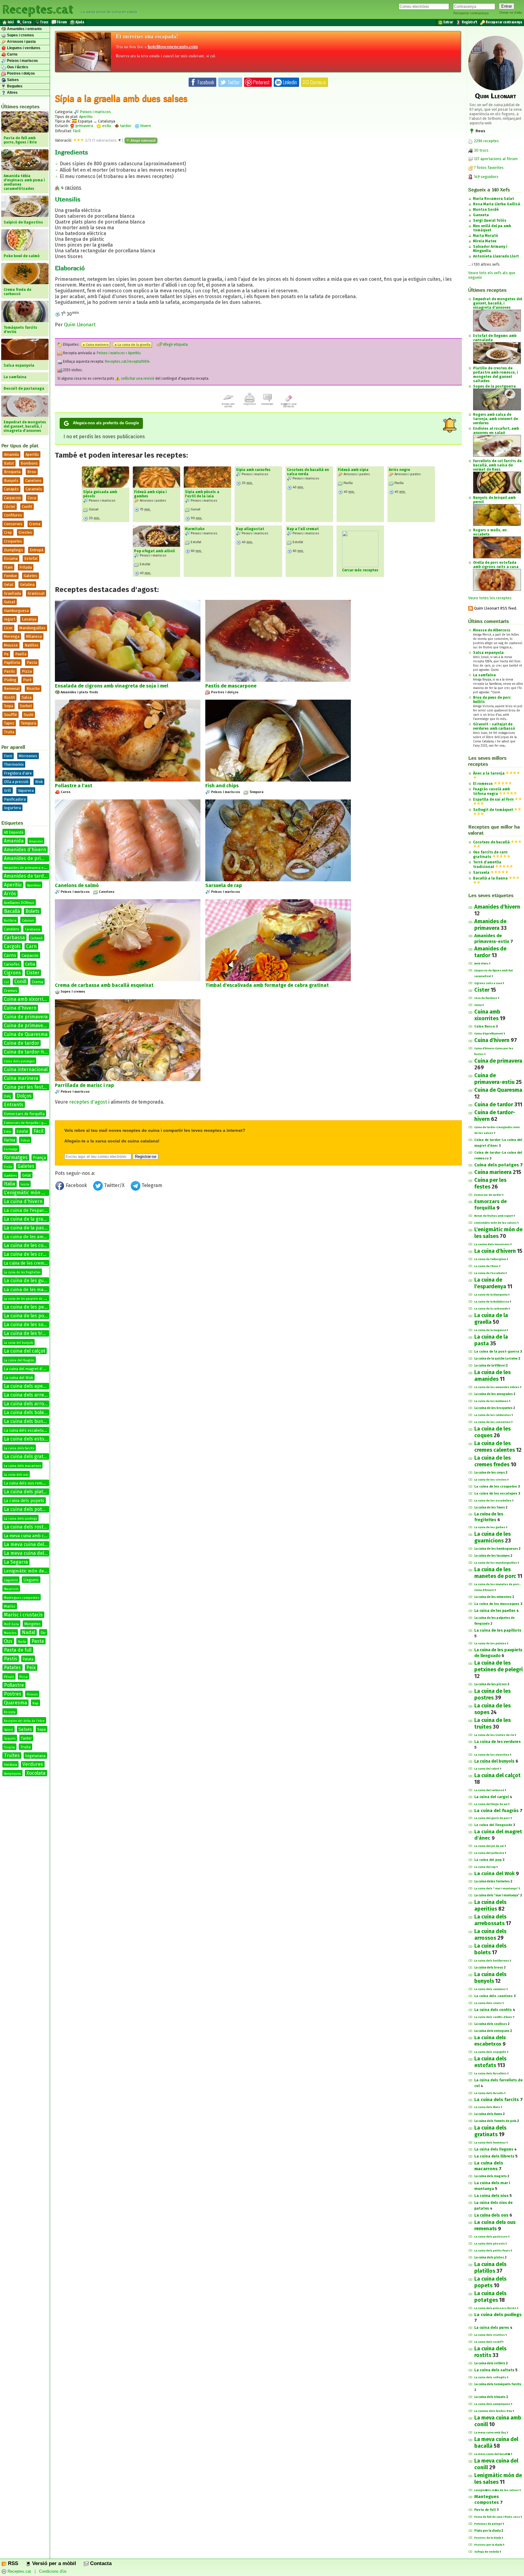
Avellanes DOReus (19, 903)
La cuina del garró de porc (492, 1818)
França (39, 1158)
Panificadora (15, 799)
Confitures (13, 515)
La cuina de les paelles (495, 1611)
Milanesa (34, 636)
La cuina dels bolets (26, 1412)
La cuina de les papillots (498, 1630)
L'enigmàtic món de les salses (37, 1193)
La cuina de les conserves (492, 1422)
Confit (27, 507)
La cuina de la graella (27, 1219)
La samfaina (484, 675)
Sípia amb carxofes (253, 470)
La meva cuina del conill (30, 1553)
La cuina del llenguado (493, 1825)
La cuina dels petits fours (492, 2251)
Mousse (11, 645)
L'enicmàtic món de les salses (495, 1223)
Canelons (33, 481)
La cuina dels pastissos (491, 2237)
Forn (8, 756)
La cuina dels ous (16, 1475)
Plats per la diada (487, 2531)
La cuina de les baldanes (491, 1401)
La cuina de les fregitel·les (22, 1273)
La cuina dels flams (488, 2114)
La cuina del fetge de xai (491, 1804)
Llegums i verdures (23, 48)
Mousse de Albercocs (492, 630)
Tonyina (9, 1747)
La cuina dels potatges (29, 1509)
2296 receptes (486, 141)
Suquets (10, 1739)
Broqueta (12, 472)
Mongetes (32, 1624)
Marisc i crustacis (23, 1615)
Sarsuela (481, 873)
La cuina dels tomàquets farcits (498, 2384)
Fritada (26, 567)
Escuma (11, 558)
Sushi (29, 715)
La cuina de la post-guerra (497, 1352)
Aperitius (34, 885)
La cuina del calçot (25, 1351)
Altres (12, 92)
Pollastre (14, 1685)
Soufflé (10, 715)
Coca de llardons (486, 998)
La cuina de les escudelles (493, 1501)
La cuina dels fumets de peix (495, 2121)
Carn (31, 946)
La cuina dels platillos (28, 1492)
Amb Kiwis (481, 963)
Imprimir (250, 404)
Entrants (14, 1105)
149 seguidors (486, 177)
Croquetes (13, 541)
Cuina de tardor (22, 1043)
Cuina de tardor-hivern (30, 1052)
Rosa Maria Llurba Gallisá (497, 204)
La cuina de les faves (490, 1508)
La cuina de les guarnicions (34, 1281)
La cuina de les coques (29, 1245)
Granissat (36, 593)
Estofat (31, 558)
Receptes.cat (38, 9)
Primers (32, 1695)
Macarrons (11, 1589)
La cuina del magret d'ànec (27, 1369)
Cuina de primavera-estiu (32, 1026)
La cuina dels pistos (489, 2258)
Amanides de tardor (26, 876)
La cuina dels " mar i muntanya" (496, 1888)
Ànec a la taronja (489, 773)
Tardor (26, 1738)
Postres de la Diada (488, 2538)
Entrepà (37, 550)
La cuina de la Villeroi (490, 1366)
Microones (28, 756)
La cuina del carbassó (489, 1790)
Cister (33, 973)
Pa (6, 654)
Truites (12, 1755)
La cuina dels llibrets (494, 2156)
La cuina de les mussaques (497, 1604)
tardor (125, 126)
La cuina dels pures (492, 2328)
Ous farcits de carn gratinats (490, 854)
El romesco (483, 784)
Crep (8, 532)
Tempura (29, 723)
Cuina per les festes (26, 1087)
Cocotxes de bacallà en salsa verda (308, 472)
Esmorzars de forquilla (24, 1114)
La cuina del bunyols (18, 1343)
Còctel (10, 507)
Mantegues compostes (22, 1598)
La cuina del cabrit (487, 1769)
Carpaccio (12, 498)
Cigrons (12, 973)
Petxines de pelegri (488, 2524)
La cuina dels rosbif (488, 2342)
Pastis (11, 1659)
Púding (10, 680)
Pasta (32, 662)
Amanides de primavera (31, 858)
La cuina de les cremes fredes (33, 1263)
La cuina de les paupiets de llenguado (31, 1299)
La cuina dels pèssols (490, 2244)
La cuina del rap (485, 1867)
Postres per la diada (488, 2545)
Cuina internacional (26, 1069)
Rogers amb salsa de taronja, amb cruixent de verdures (495, 419)
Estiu (8, 1132)
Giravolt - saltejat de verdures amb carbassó (494, 726)
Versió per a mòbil (53, 2563)
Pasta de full (18, 1650)
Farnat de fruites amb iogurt (494, 1216)
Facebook (76, 1185)
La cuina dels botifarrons (492, 1961)
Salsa (27, 697)
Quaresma (15, 1703)
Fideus (25, 1141)
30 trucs (481, 150)
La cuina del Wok (18, 1378)
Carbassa (14, 938)
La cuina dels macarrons (22, 1466)
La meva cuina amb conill (28, 1536)
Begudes (14, 86)
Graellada (12, 593)
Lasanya (29, 619)
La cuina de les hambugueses (496, 1549)
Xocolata (36, 1773)
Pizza (27, 671)
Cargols (12, 946)
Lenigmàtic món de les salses (35, 1571)
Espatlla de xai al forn (493, 799)
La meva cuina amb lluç (490, 2433)
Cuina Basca (485, 1026)
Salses (12, 80)
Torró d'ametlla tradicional (487, 864)
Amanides (36, 842)
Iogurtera (12, 808)
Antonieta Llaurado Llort (496, 256)
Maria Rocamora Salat (494, 199)
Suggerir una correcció (289, 405)
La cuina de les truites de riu (494, 1735)
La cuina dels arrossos (29, 1404)
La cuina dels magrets (490, 2176)
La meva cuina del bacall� (492, 2454)
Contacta (100, 2563)
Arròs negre (399, 470)
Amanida (11, 454)
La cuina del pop (488, 1860)
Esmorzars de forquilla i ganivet (28, 1123)
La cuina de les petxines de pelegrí (43, 1307)
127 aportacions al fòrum (496, 159)
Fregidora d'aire (18, 773)
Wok (39, 782)
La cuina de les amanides (31, 1237)
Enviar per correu (228, 405)
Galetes (30, 576)
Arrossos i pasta (21, 42)
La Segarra (16, 1562)
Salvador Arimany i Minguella (490, 249)
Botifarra (10, 921)
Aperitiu (32, 454)
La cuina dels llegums (494, 2149)
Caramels (34, 489)
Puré (27, 680)
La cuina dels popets (24, 1501)
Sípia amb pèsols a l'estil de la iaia (202, 494)
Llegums (31, 1580)
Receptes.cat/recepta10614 (127, 362)
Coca (32, 498)
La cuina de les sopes (28, 1325)
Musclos (10, 1633)
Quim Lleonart (80, 325)
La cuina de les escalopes (496, 1493)
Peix (31, 1668)
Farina (10, 1140)
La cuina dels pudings (20, 1519)
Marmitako (195, 529)
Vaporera (26, 790)
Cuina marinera (21, 1078)
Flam (8, 567)
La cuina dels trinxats (490, 2397)
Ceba (30, 964)
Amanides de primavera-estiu (27, 868)
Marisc (10, 1606)
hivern (145, 126)
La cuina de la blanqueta (491, 1295)
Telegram (151, 1185)
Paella (21, 654)
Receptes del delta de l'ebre (24, 1721)
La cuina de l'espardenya (30, 1210)
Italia (10, 1184)
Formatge (11, 1149)
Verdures (33, 1764)
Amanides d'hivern (25, 850)
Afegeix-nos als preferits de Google (106, 423)
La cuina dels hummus (490, 2143)
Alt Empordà (14, 832)
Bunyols (11, 481)
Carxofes (12, 964)
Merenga (12, 636)
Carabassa (33, 929)
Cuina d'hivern (20, 1008)
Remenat (12, 689)
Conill (20, 982)
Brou (32, 472)
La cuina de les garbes (490, 1527)
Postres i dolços (20, 73)
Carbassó (37, 938)
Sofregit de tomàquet (493, 810)
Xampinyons (12, 1774)
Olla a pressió (16, 782)
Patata (28, 1659)
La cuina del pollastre (489, 1853)
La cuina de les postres (30, 1316)
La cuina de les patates (490, 1643)
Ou (43, 1633)
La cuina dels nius (491, 2196)
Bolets (32, 911)
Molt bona (11, 1624)
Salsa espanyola (488, 653)
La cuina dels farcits (19, 1448)
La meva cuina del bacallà (33, 1544)
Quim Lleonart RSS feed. (495, 608)
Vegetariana (35, 1756)
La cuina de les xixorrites (492, 1755)
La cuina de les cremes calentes (40, 1254)
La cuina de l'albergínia (490, 1259)
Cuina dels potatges (19, 1061)
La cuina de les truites (29, 1333)
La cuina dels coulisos (491, 2024)
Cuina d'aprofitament (489, 1034)
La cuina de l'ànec (486, 1266)
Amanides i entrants (24, 29)
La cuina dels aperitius (29, 1386)
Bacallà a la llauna (490, 878)
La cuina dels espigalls (490, 2052)
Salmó (8, 1730)
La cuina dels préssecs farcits (495, 2308)
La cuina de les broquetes (493, 1408)
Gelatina (27, 585)
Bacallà (12, 911)
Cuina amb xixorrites (27, 999)
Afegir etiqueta (175, 345)
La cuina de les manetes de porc (38, 1290)
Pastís (10, 671)
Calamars (28, 921)
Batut (9, 463)
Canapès (11, 489)
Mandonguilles (32, 628)
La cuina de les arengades (494, 1394)
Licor (8, 628)
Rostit (9, 697)
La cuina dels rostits (26, 1527)
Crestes (25, 532)
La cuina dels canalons (490, 1989)
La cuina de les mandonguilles (496, 1563)
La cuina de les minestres (493, 1597)
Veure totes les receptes (490, 598)
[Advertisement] (258, 1243)
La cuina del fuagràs (19, 1360)
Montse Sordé (486, 210)
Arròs (10, 894)
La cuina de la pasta (26, 1228)
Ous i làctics (17, 67)
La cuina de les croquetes (496, 1486)
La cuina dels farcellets (490, 2073)
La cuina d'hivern (23, 1201)
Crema (35, 524)
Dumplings (13, 550)
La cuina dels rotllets (490, 2363)
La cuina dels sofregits (490, 2377)
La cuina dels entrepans (492, 2031)
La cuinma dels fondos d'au (493, 2411)
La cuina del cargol (492, 1797)
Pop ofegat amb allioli (155, 551)
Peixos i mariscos (22, 61)
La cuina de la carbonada (491, 1309)
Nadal (29, 1632)
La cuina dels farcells (489, 2093)
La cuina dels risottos (490, 2335)
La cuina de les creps (490, 1473)
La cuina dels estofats (28, 1439)
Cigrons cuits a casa (488, 983)
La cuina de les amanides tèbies (497, 1387)
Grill (8, 790)
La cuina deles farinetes (492, 1882)
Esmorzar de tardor (488, 1195)
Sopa (8, 706)
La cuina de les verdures (497, 1742)
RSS (12, 2563)
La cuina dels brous (489, 1968)
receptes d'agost (88, 1102)
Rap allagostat (250, 529)
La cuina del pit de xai (489, 1846)
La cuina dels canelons (494, 1996)
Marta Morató (486, 236)
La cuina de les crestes (490, 1480)
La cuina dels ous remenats (28, 1483)
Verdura (10, 1765)
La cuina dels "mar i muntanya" (497, 1895)
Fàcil (39, 1131)
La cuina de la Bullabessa (492, 1302)
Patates (12, 1668)
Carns (12, 54)
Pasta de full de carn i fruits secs (497, 2517)
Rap (35, 1703)
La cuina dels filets (487, 2107)
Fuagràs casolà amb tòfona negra (491, 791)
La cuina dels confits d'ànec (493, 2017)
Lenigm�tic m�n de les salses (497, 2490)
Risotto (33, 689)
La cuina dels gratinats (29, 1456)
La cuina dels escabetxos (26, 1430)
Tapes (9, 723)
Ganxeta (481, 215)
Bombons (29, 463)
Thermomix (14, 764)
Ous (8, 1641)
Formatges (16, 1157)
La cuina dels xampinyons (492, 2404)
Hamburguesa (16, 611)
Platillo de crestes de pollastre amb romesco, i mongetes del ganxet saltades (495, 375)
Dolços (24, 1096)
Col (6, 982)
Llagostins (11, 1580)
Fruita (8, 1167)
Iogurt (10, 619)
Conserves (13, 524)
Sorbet (26, 706)
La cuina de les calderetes (493, 1415)
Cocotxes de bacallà (491, 842)
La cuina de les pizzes (490, 1684)
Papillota (12, 662)
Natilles (32, 645)
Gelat (9, 585)
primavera (84, 126)
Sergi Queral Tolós (490, 220)
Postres (13, 1694)
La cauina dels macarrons (492, 1244)
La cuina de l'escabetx (490, 1273)
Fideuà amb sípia (353, 470)
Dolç (8, 1096)
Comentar (267, 404)
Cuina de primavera (26, 1017)
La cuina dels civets (488, 2003)
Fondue (10, 576)
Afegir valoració (143, 140)
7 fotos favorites (488, 168)
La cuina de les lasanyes (492, 1556)
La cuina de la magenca (490, 1330)
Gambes (10, 1176)
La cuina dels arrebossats (33, 1395)
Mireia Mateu (485, 241)
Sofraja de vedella (487, 2552)
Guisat (10, 602)
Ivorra (25, 1185)
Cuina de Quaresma (26, 1034)
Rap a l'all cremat (303, 529)
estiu (106, 126)
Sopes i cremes (20, 35)
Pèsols (9, 1677)
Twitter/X (114, 1185)
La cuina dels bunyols (28, 1421)
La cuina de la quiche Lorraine (496, 1359)
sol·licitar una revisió (137, 378)
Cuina (478, 1005)
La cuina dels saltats (494, 2370)
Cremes (11, 991)
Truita (9, 732)
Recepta (10, 1712)
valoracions (108, 140)
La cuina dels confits (493, 2010)
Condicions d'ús (53, 2572)
